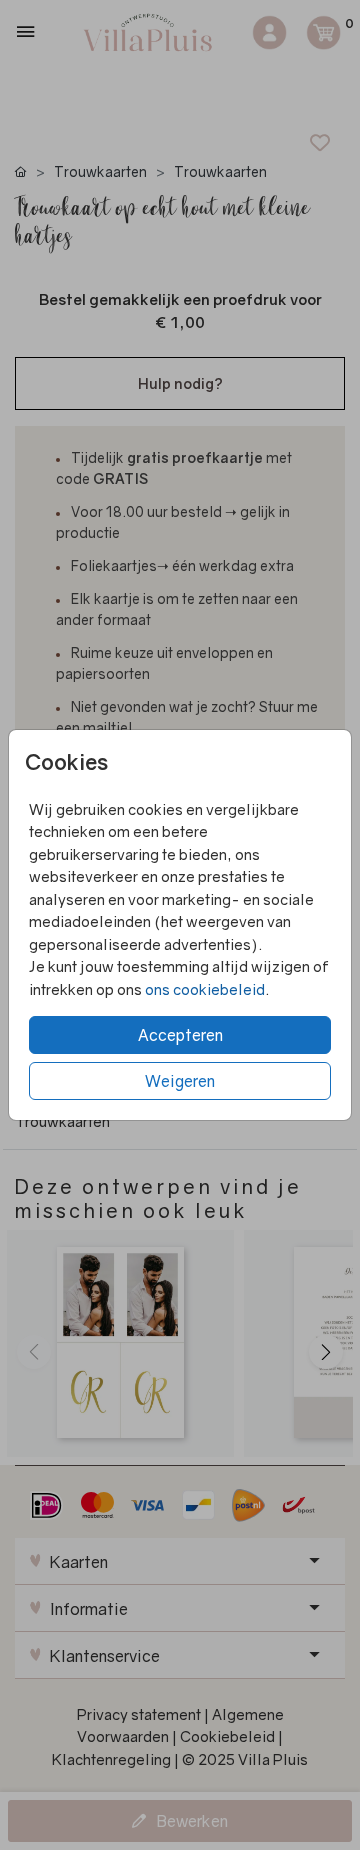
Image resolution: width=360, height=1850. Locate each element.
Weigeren (180, 1081)
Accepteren (180, 1035)
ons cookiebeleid (205, 989)
